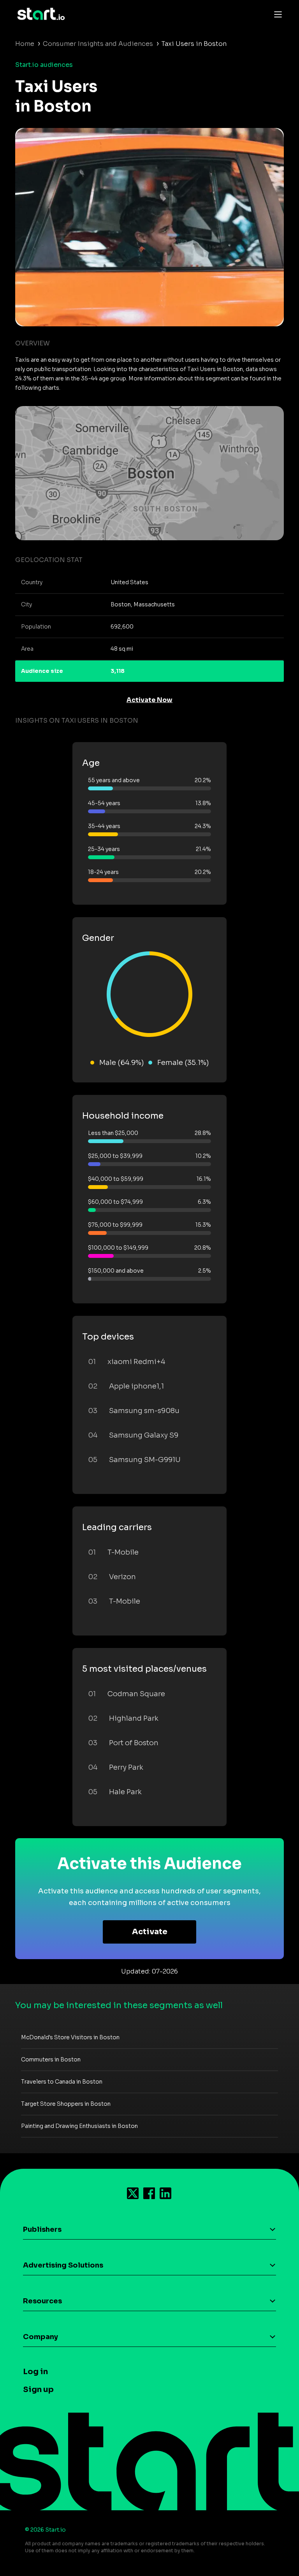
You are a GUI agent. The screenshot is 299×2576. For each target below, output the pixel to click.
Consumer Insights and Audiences (98, 44)
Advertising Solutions (63, 2265)
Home (25, 44)
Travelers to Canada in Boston (62, 2082)
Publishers (42, 2229)
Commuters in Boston (51, 2059)
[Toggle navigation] (276, 14)
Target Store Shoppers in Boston (66, 2104)
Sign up (38, 2389)
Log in (35, 2372)
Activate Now (149, 700)
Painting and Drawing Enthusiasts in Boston (79, 2126)
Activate (150, 1932)
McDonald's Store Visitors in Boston (70, 2037)
